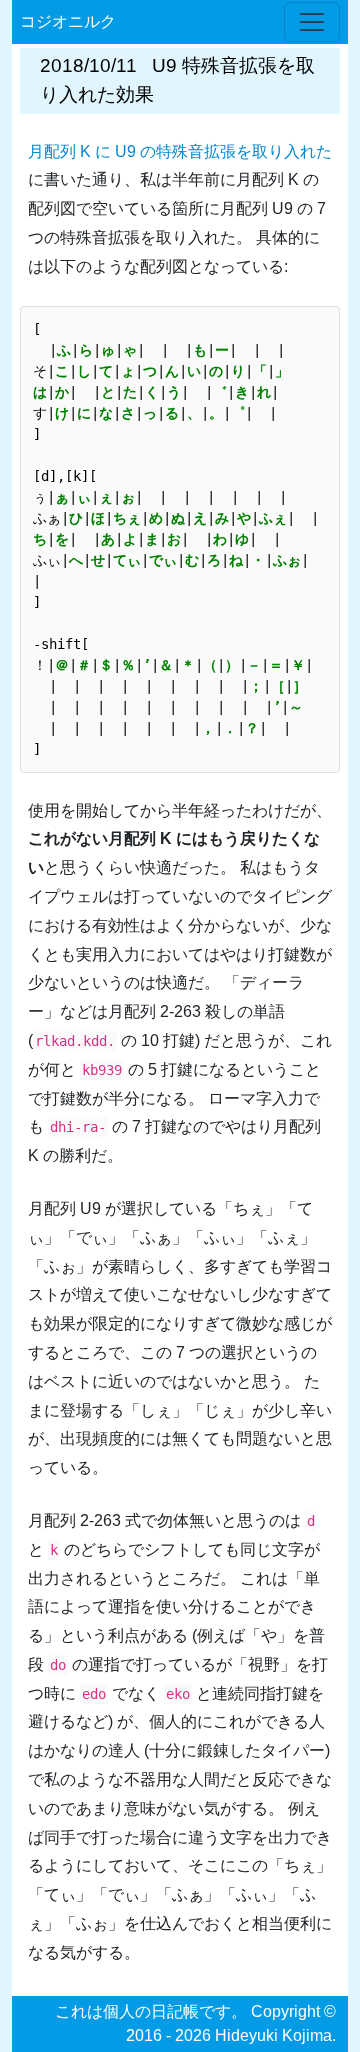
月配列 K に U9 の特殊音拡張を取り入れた (180, 151)
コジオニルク (68, 21)
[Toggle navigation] (312, 22)
